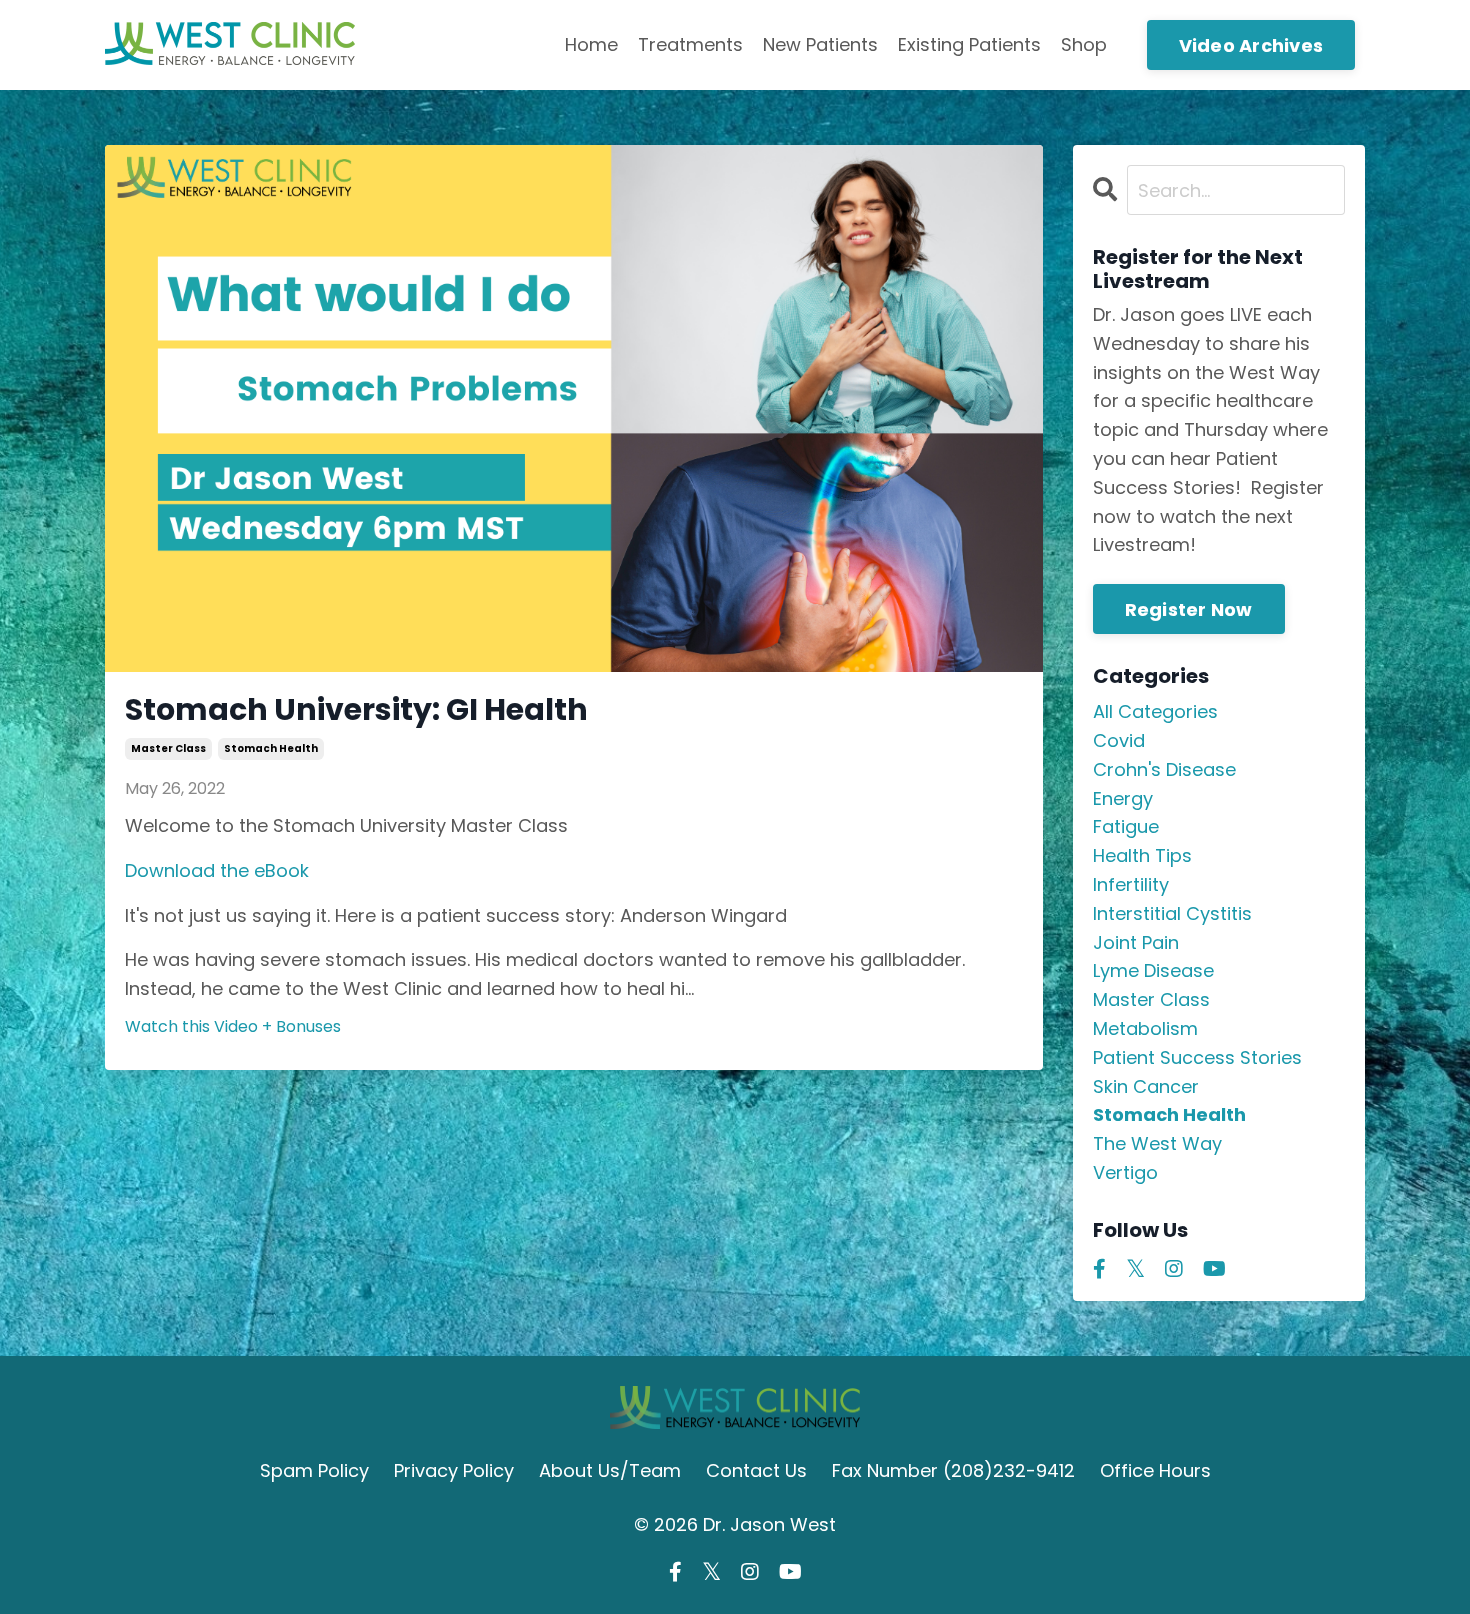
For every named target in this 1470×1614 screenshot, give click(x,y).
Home (591, 44)
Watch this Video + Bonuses (233, 1026)
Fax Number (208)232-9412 (953, 1470)
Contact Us (756, 1470)
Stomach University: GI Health (356, 710)
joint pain (1136, 942)
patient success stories (1197, 1057)
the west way (1157, 1143)
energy (1123, 798)
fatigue (1126, 826)
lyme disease (1153, 970)
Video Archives (1251, 45)
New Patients (820, 44)
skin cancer (1146, 1086)
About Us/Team (610, 1470)
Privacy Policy (454, 1470)
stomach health (271, 748)
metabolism (1145, 1028)
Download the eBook (217, 870)
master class (168, 748)
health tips (1142, 855)
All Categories (1155, 711)
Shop (1084, 44)
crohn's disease (1164, 769)
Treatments (690, 44)
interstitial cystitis (1172, 913)
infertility (1131, 884)
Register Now (1189, 609)
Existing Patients (969, 44)
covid (1119, 740)
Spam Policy (314, 1470)
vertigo (1125, 1172)
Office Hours (1155, 1470)
